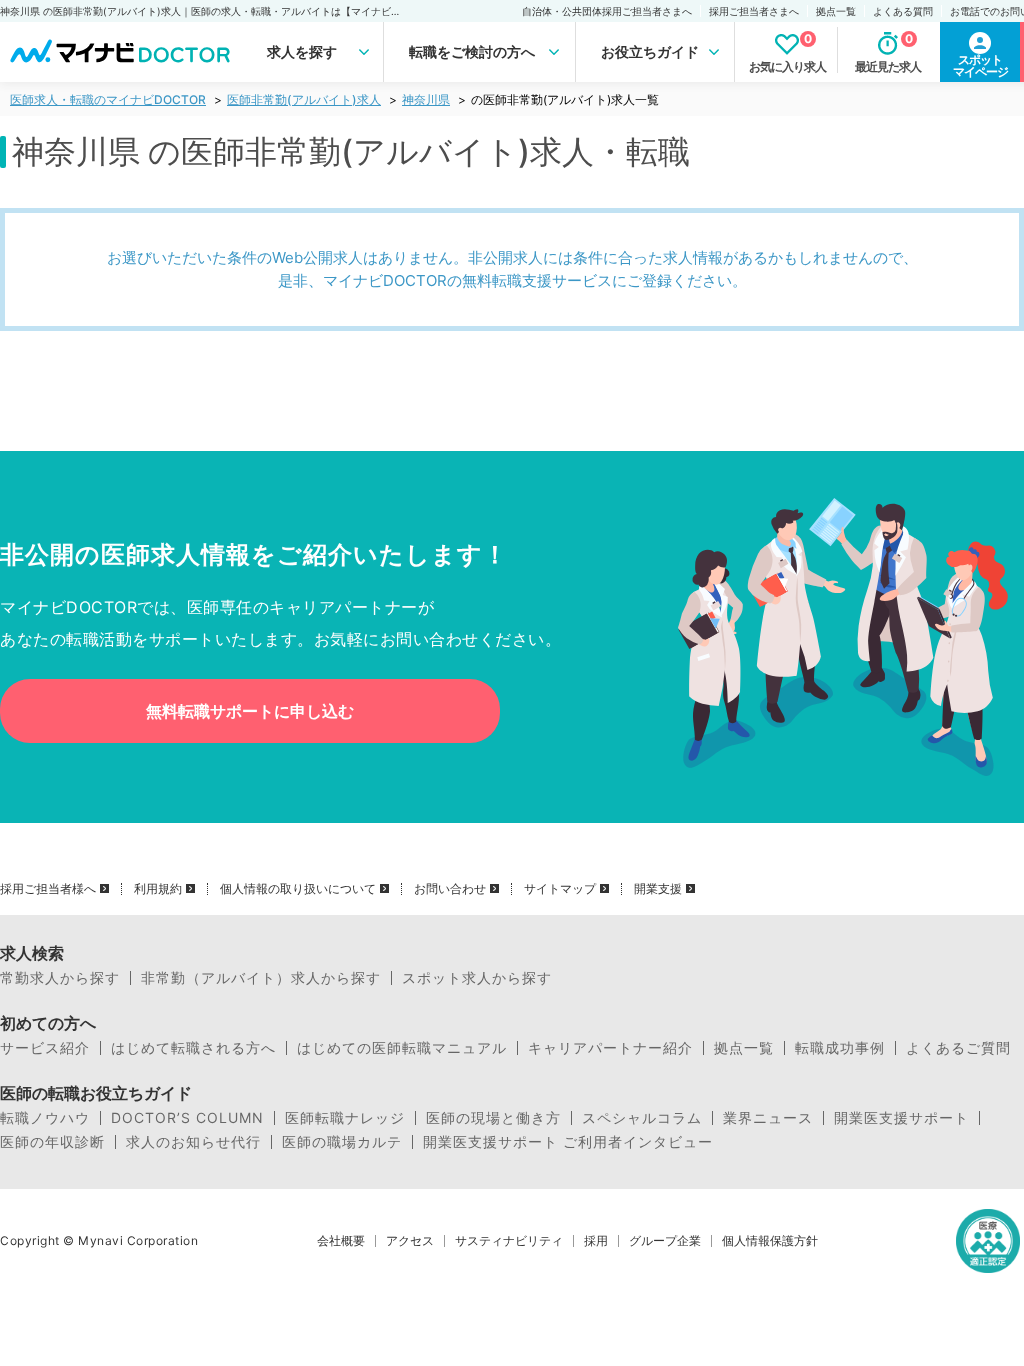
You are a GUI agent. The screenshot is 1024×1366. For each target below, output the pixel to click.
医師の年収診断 (52, 1142)
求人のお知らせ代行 (193, 1142)
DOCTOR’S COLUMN (187, 1118)
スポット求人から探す (477, 978)
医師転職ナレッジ (345, 1118)
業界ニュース (768, 1118)
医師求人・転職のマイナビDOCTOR (108, 99)
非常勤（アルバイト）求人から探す (261, 978)
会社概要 (341, 1241)
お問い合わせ (450, 889)
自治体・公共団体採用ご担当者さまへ (607, 11)
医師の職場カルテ (342, 1142)
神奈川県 (426, 99)
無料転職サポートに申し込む (250, 711)
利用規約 (158, 889)
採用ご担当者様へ (48, 889)
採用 (596, 1241)
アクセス (410, 1241)
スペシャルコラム (642, 1118)
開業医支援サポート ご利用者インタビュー (568, 1142)
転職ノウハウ (45, 1118)
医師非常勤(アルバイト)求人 (304, 99)
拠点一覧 (836, 11)
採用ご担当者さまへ (754, 11)
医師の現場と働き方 (493, 1118)
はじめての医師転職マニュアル (402, 1048)
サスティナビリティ (509, 1241)
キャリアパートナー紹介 (610, 1048)
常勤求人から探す (60, 978)
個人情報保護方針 (770, 1241)
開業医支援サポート (901, 1118)
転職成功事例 (840, 1048)
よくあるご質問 (958, 1048)
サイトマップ (560, 889)
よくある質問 (903, 11)
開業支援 (658, 889)
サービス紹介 (45, 1048)
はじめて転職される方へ (193, 1048)
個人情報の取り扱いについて (298, 889)
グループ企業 (665, 1241)
